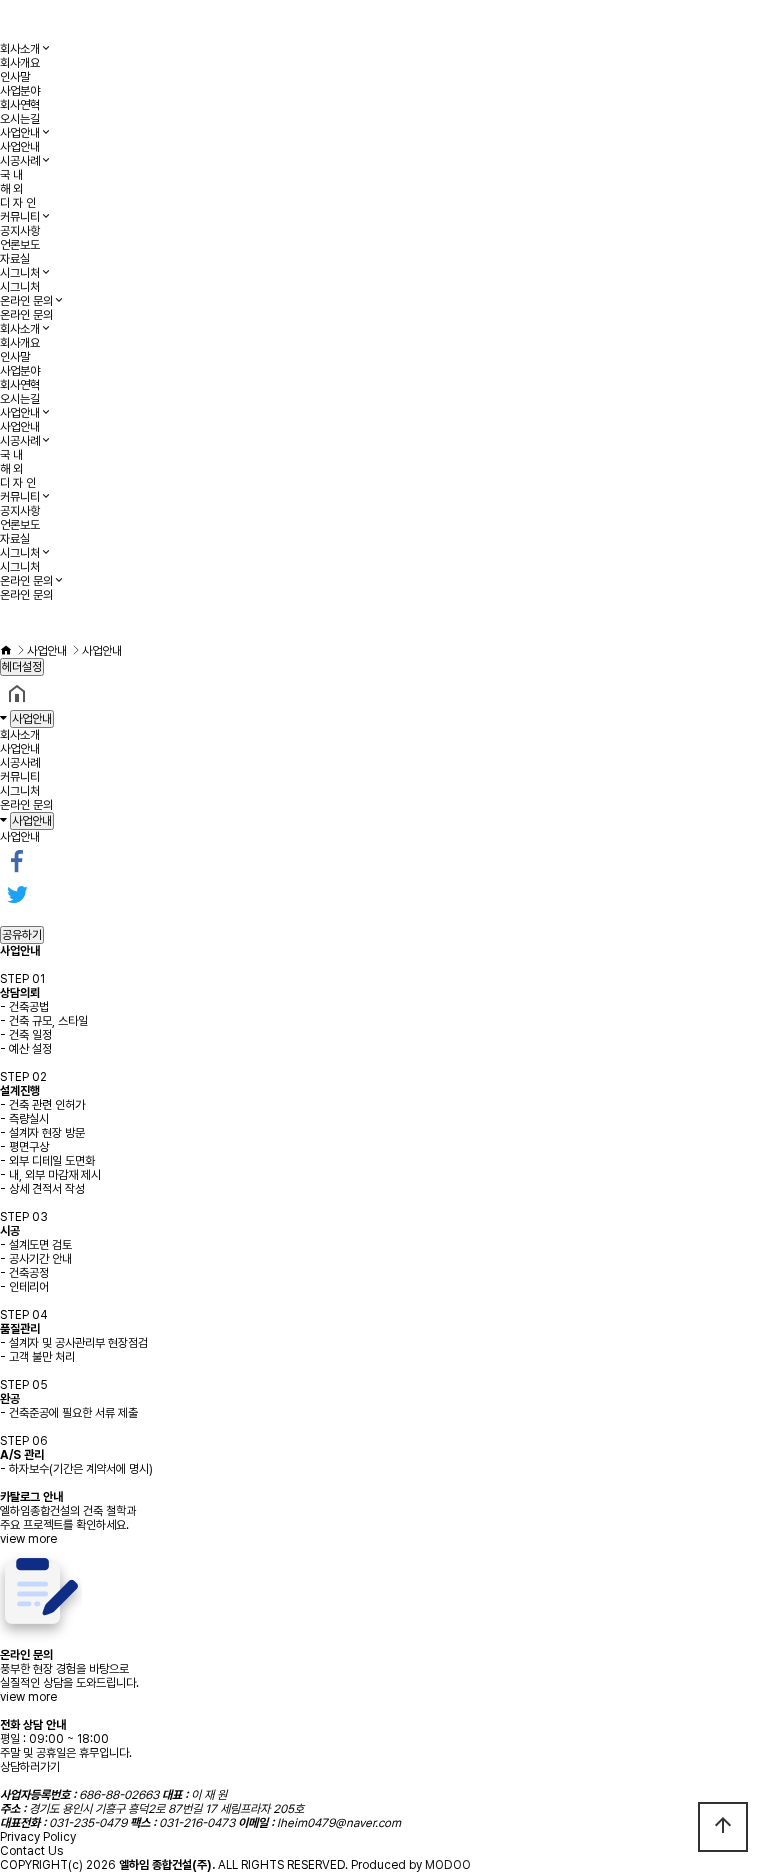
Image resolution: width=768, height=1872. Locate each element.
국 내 (11, 175)
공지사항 (20, 231)
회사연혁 (20, 105)
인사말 (15, 77)
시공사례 (20, 161)
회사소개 (20, 49)
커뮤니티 (20, 217)
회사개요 (20, 63)
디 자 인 (18, 203)
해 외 (11, 189)
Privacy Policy (38, 1837)
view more (28, 1539)
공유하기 (22, 935)
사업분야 (20, 91)
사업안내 (20, 133)
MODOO (448, 1865)
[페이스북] (17, 860)
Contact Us (31, 1851)
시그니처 (20, 273)
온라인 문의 (26, 301)
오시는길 (20, 119)
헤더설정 (22, 667)
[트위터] (17, 894)
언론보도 (20, 245)
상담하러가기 (30, 1767)
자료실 (15, 259)
